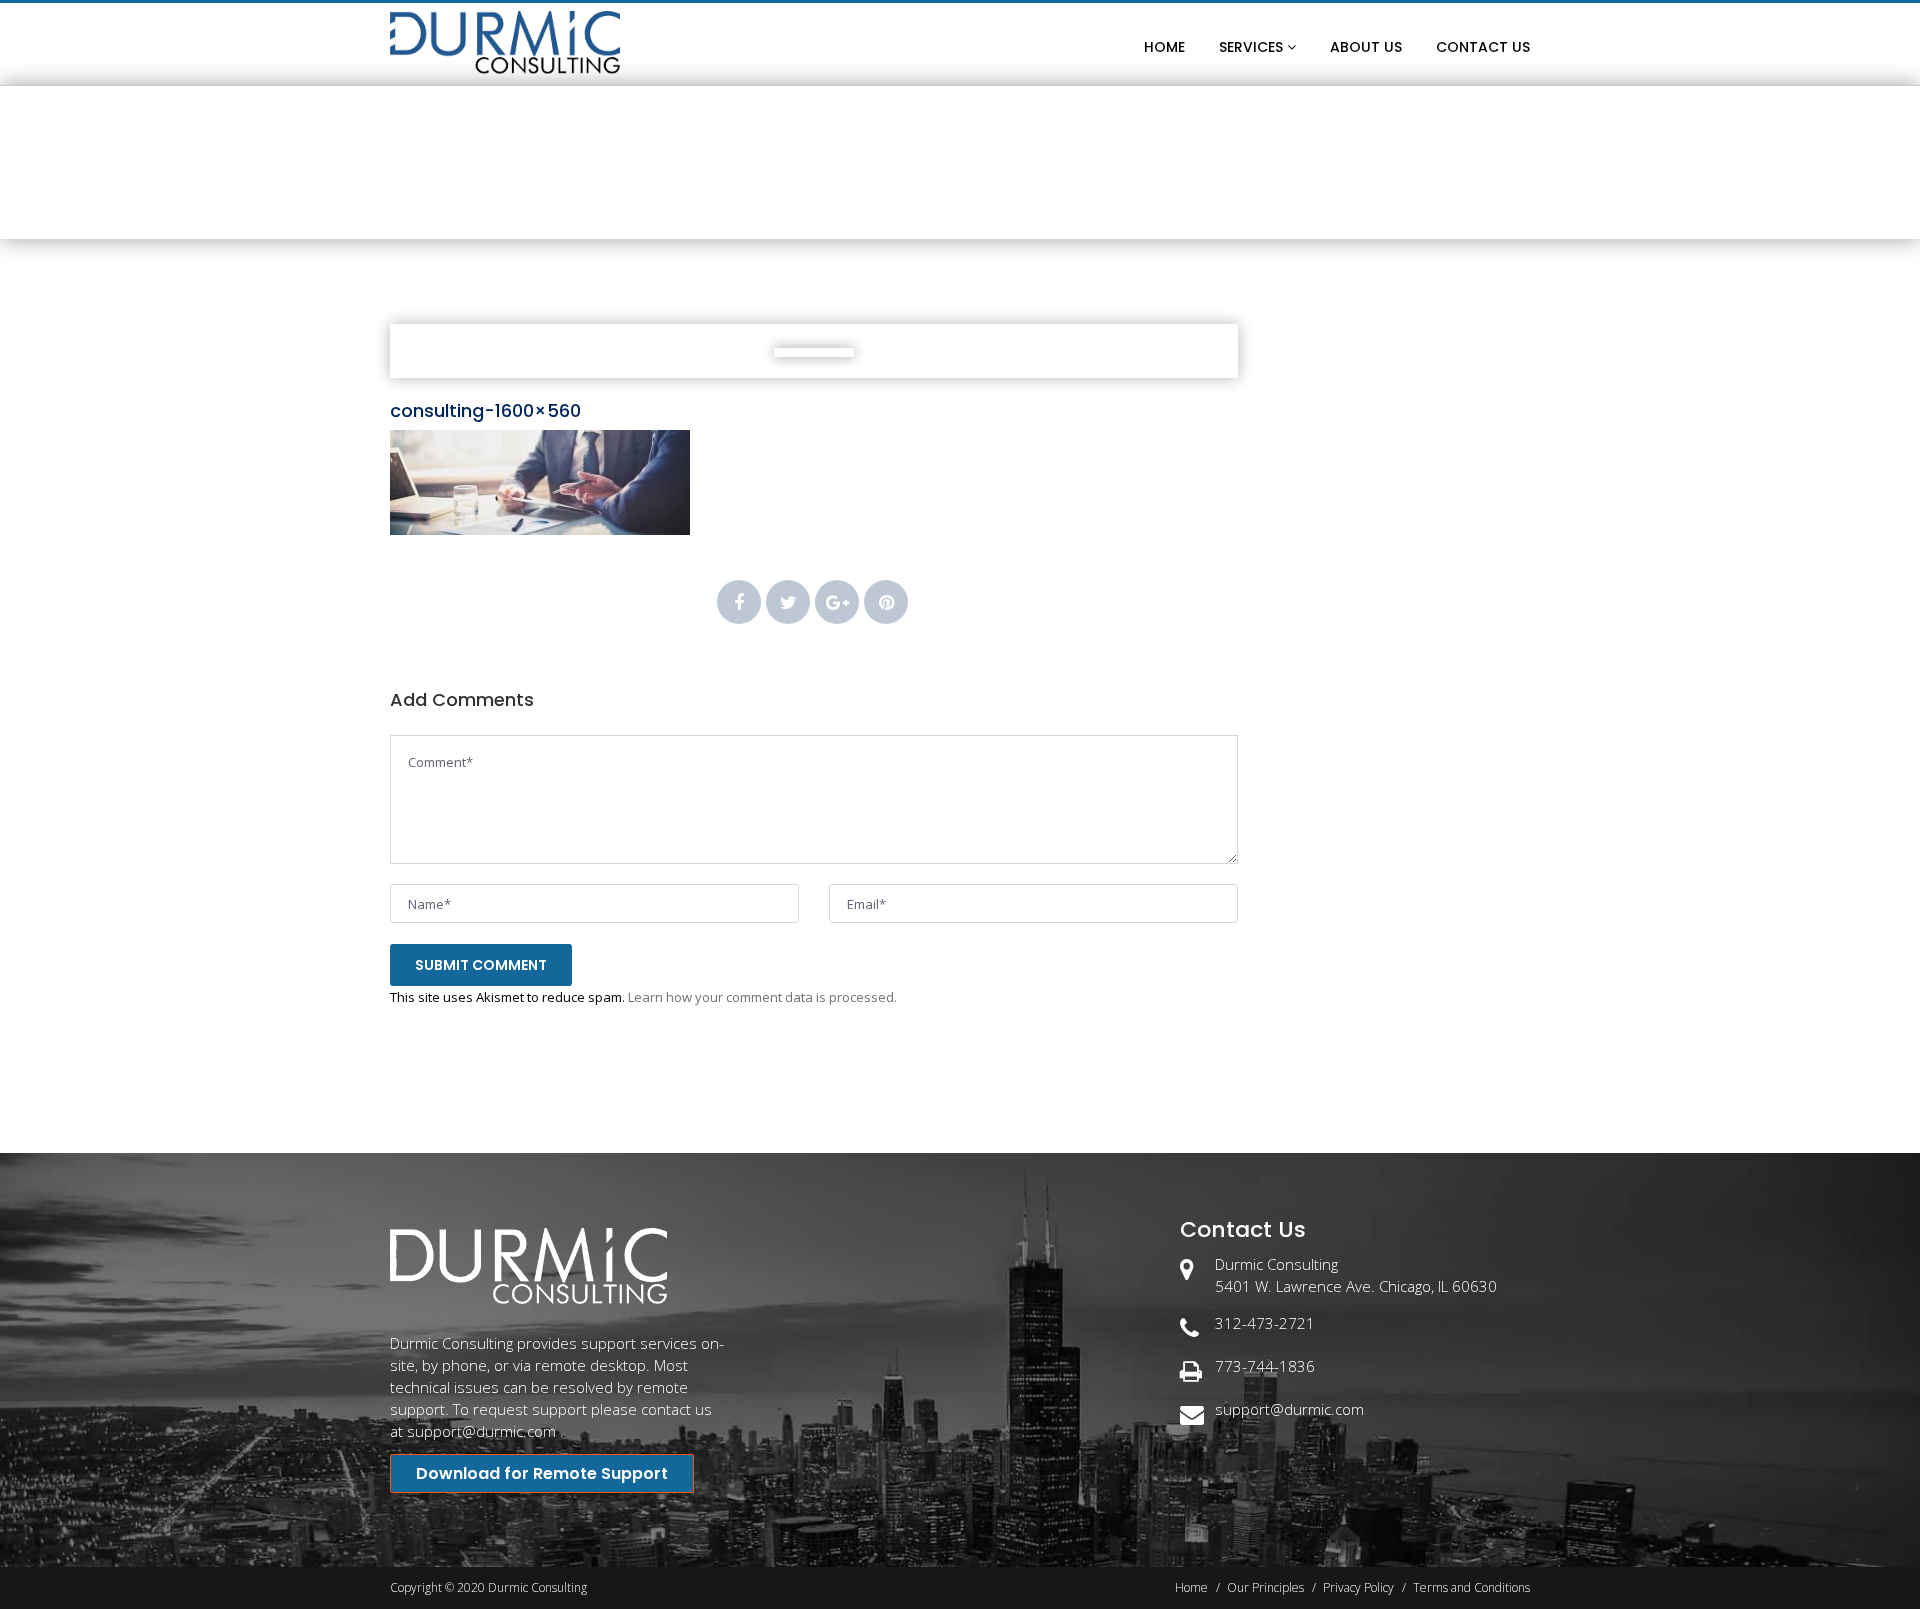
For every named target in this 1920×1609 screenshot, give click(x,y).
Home (885, 205)
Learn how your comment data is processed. (762, 997)
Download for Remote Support (542, 1473)
